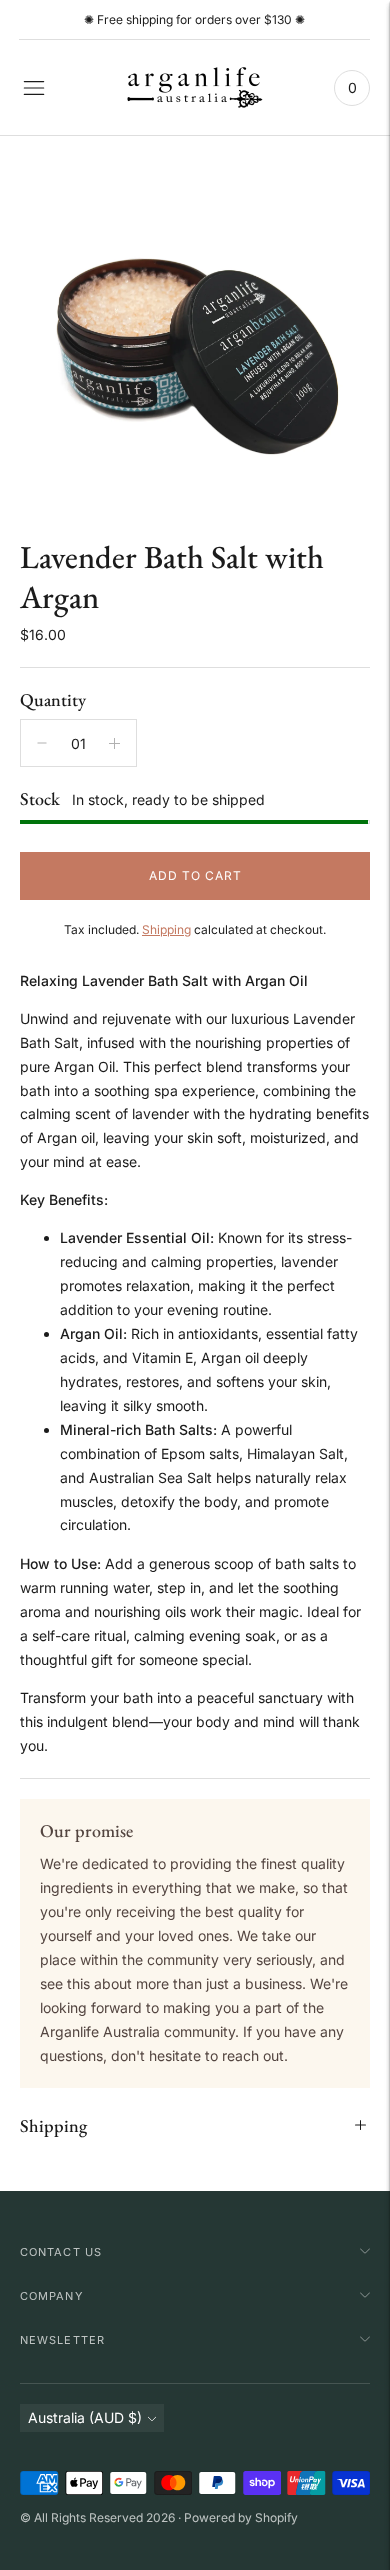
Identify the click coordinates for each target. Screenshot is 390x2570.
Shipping (166, 929)
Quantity (53, 699)
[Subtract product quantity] (42, 743)
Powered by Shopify (241, 2517)
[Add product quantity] (114, 743)
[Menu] (34, 88)
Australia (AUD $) (85, 2417)
